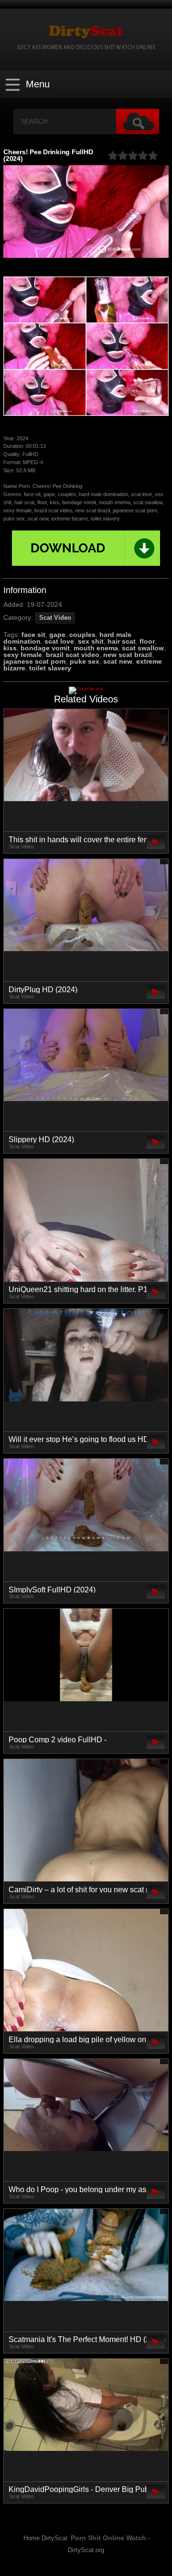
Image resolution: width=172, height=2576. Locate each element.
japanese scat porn (35, 661)
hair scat (122, 641)
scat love (59, 641)
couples (82, 635)
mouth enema (96, 648)
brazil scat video (73, 655)
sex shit (91, 641)
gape (57, 635)
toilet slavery (50, 668)
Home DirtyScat (45, 2538)
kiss (10, 648)
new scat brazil (128, 655)
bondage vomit (45, 648)
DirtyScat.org (86, 2550)
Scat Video (55, 618)
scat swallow (143, 648)
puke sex (85, 661)
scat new (118, 661)
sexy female (23, 655)
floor (147, 641)
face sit (33, 635)
